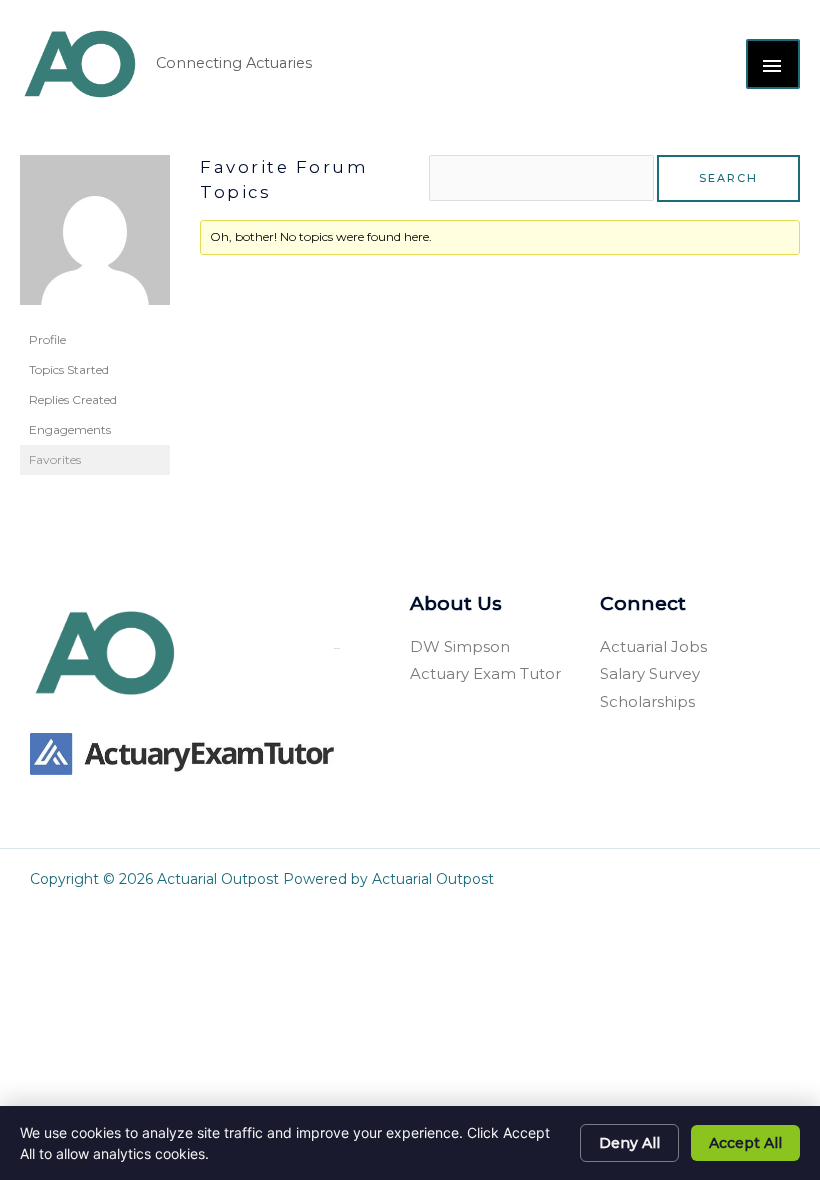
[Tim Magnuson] (95, 238)
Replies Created (73, 399)
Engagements (70, 429)
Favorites (55, 459)
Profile (47, 339)
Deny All (629, 1143)
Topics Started (69, 369)
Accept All (745, 1143)
